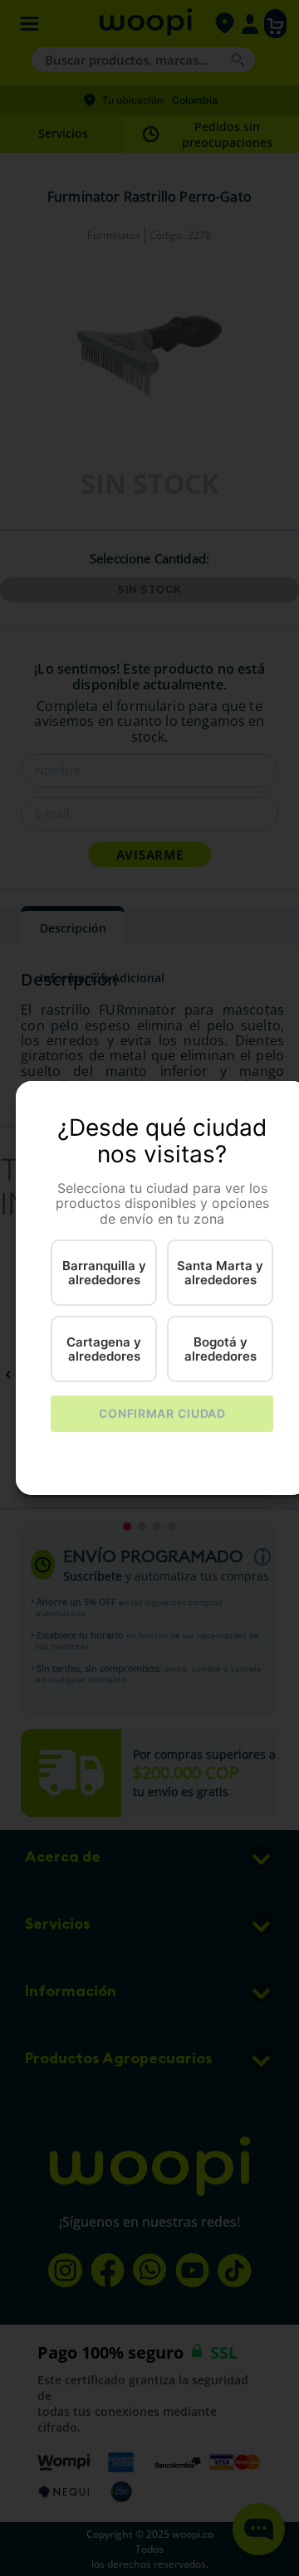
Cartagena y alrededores (104, 1349)
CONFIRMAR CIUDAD (162, 1413)
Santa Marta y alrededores (220, 1273)
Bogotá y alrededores (221, 1349)
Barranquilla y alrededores (104, 1273)
